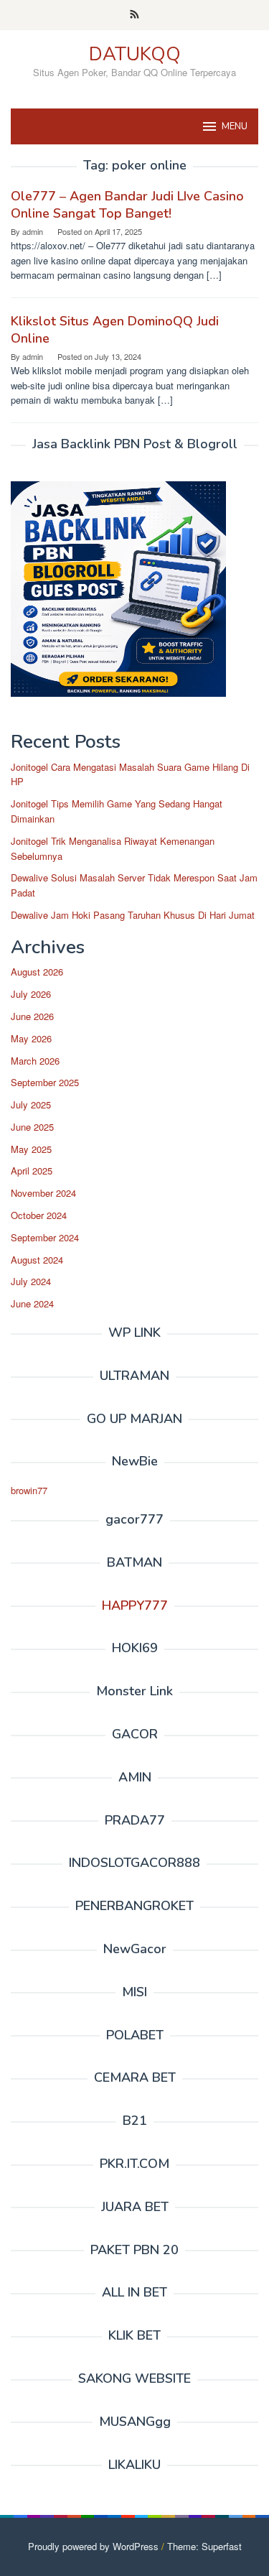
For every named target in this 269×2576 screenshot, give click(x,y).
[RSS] (134, 15)
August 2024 (37, 1260)
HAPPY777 (135, 1606)
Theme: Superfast (204, 2546)
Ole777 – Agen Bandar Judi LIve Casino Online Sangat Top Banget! (127, 205)
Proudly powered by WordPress (93, 2546)
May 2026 (31, 1038)
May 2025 (31, 1149)
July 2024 (31, 1281)
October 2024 (39, 1215)
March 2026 (35, 1061)
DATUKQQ (135, 54)
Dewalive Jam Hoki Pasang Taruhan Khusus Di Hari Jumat (133, 915)
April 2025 (32, 1171)
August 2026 (37, 972)
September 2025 (45, 1082)
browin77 (29, 1490)
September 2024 (45, 1237)
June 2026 (32, 1016)
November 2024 (43, 1193)
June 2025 (32, 1127)
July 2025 (31, 1104)
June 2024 (32, 1303)
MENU (235, 126)
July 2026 (31, 994)
